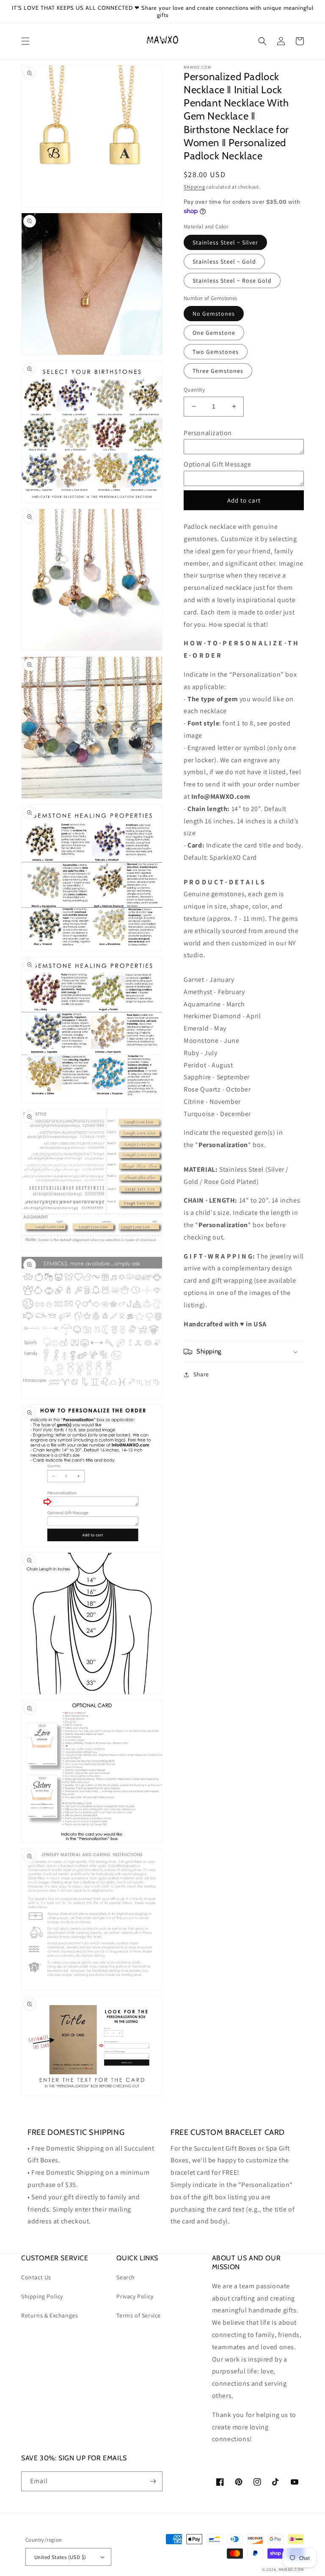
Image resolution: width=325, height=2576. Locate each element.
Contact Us (36, 2277)
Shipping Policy (42, 2296)
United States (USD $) (60, 2557)
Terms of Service (139, 2315)
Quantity (194, 390)
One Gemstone (214, 333)
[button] (25, 41)
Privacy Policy (135, 2296)
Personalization (208, 433)
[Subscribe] (153, 2481)
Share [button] (201, 1374)
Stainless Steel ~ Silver (225, 242)
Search (126, 2277)
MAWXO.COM (291, 2569)
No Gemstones (214, 314)
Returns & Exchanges (50, 2315)
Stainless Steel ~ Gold (224, 261)
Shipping (194, 187)
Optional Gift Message (218, 464)
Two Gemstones (216, 352)
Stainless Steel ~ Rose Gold (232, 281)
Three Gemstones (218, 371)
